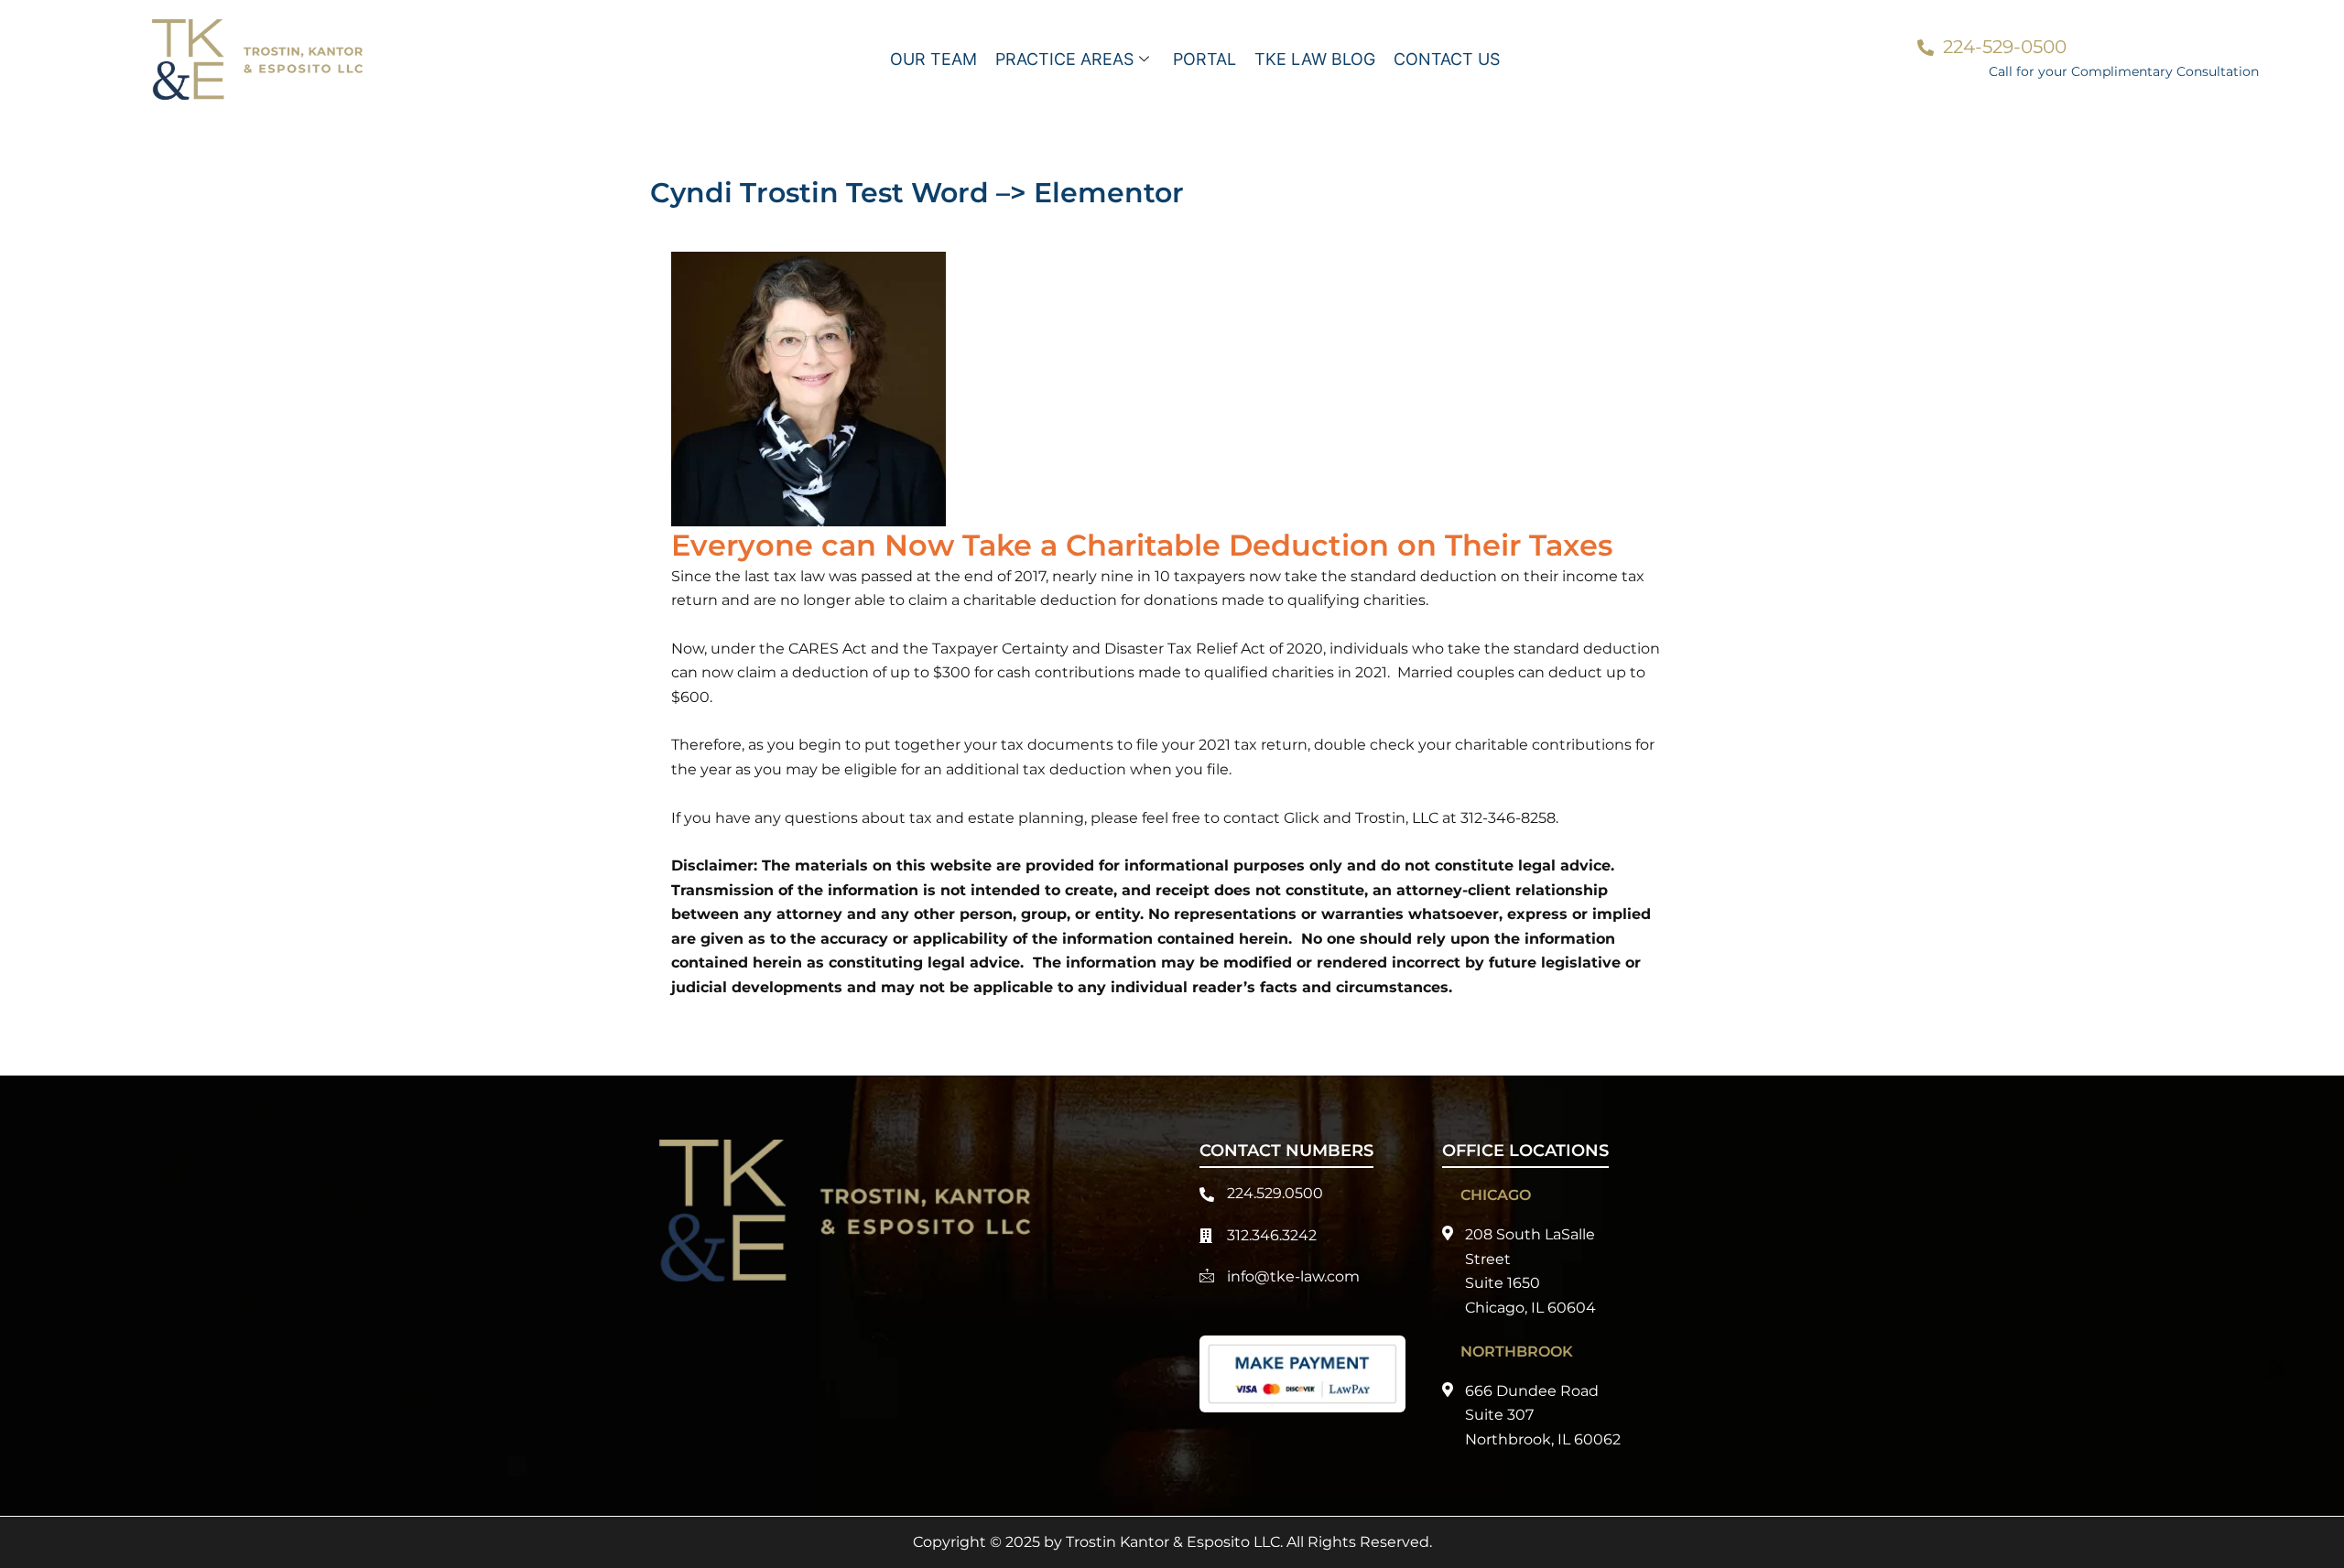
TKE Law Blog (1315, 59)
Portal (1205, 59)
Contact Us (1447, 59)
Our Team (933, 59)
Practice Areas (1064, 59)
